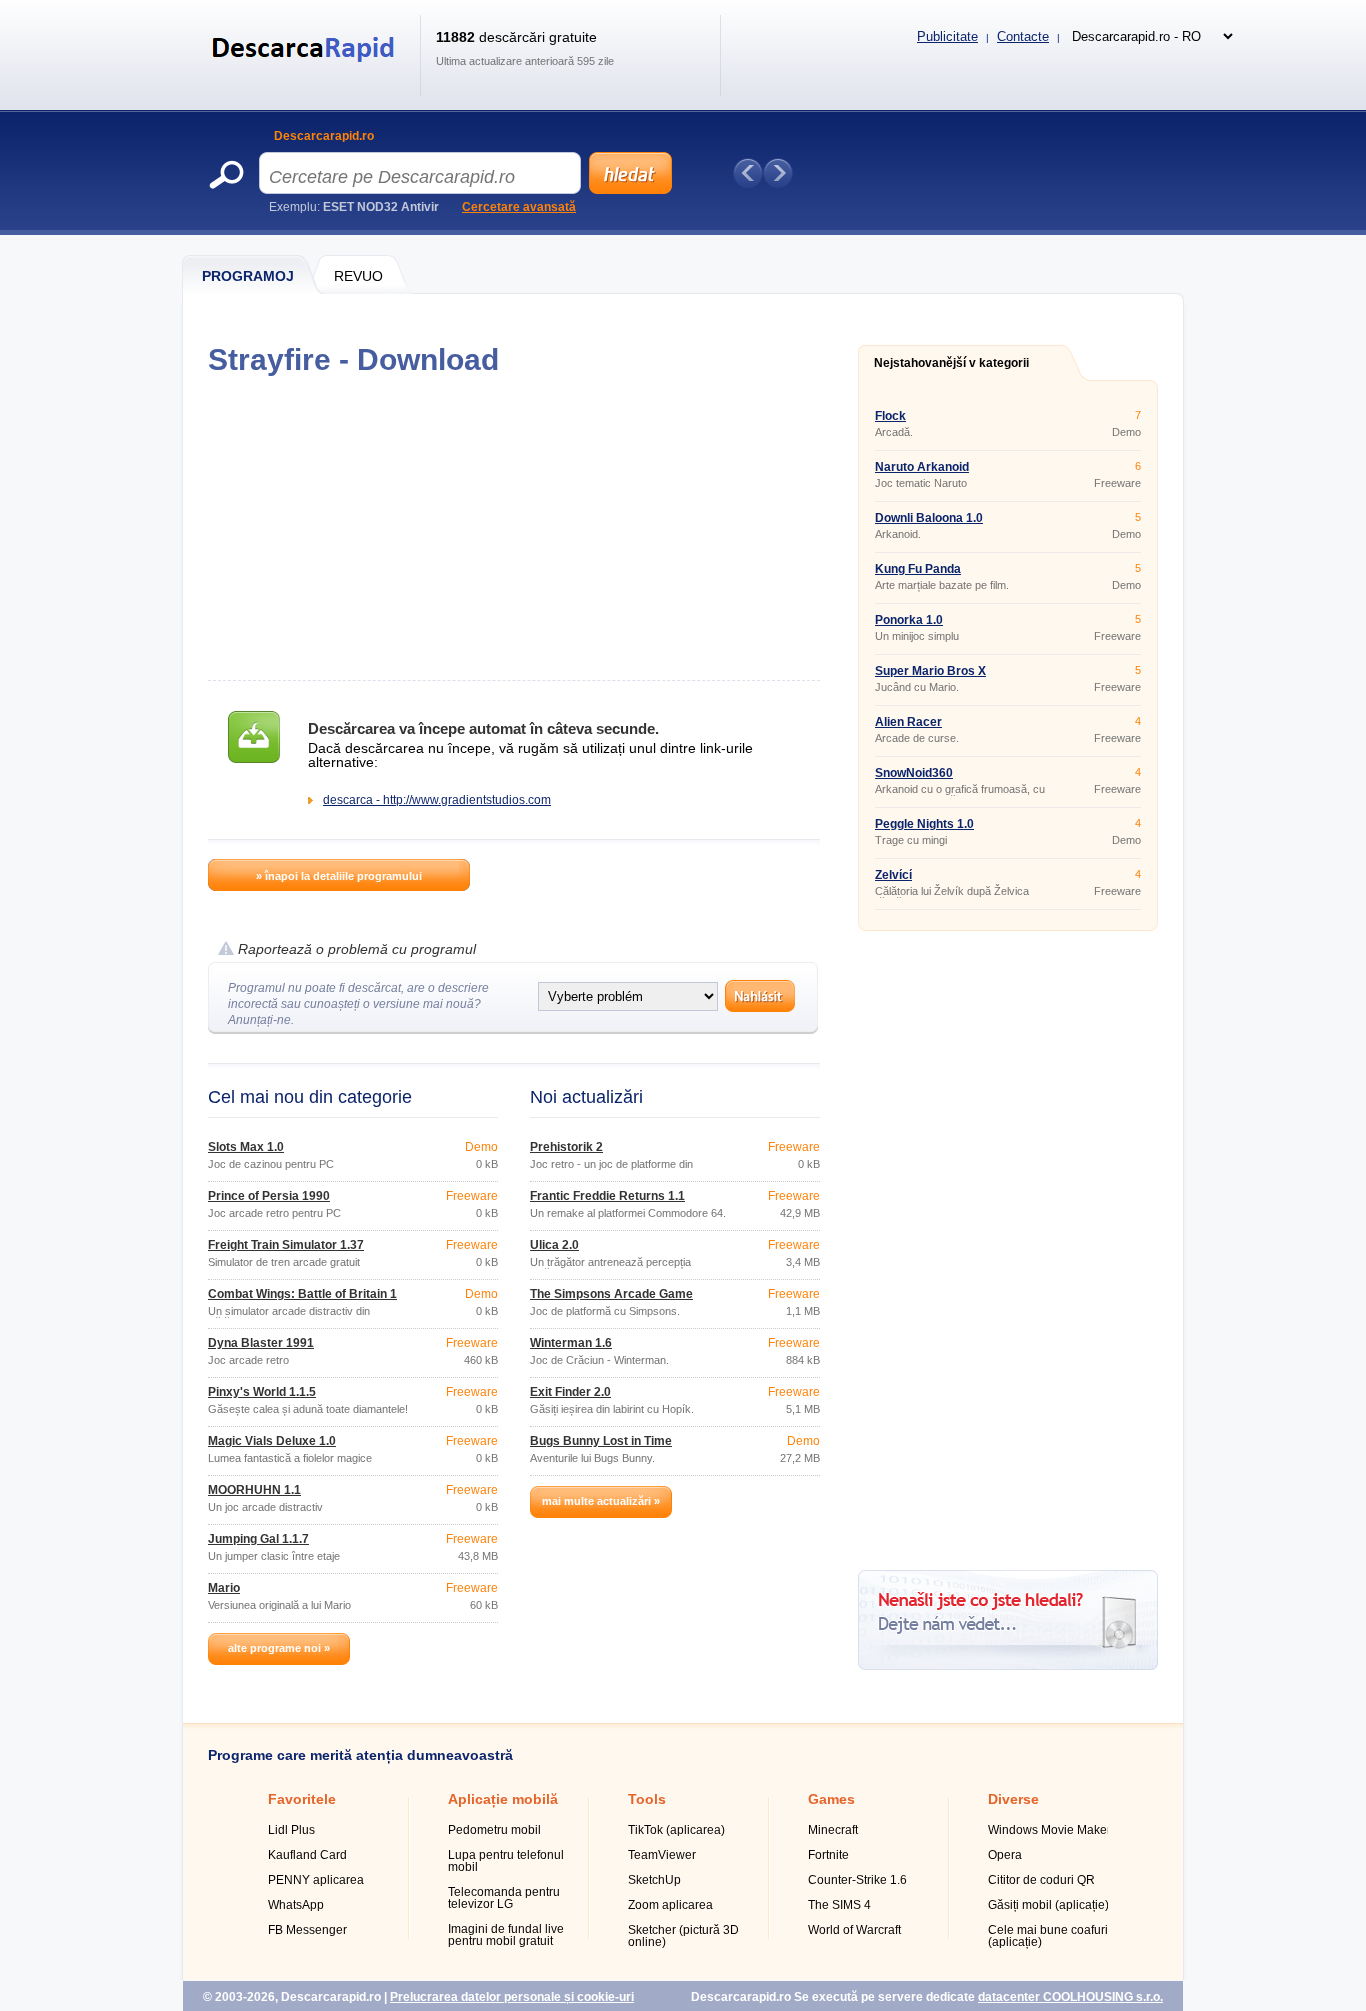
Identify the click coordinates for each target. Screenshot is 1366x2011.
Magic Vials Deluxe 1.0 (272, 1441)
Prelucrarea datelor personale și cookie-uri (512, 1997)
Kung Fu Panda (918, 569)
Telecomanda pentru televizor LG (504, 1898)
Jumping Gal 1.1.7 (258, 1539)
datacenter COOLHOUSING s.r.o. (1070, 1997)
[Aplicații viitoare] (778, 173)
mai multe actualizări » (601, 1501)
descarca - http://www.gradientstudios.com (437, 800)
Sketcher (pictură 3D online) (683, 1936)
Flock (890, 416)
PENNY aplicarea (316, 1880)
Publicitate (947, 36)
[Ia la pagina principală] (306, 74)
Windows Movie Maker (1049, 1830)
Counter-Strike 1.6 (857, 1880)
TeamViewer (662, 1855)
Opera (1005, 1855)
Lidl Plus (291, 1830)
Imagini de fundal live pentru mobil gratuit (506, 1935)
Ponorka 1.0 (909, 620)
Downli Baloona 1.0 (929, 518)
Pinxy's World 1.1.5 (262, 1392)
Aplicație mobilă (503, 1799)
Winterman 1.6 (571, 1343)
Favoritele (302, 1799)
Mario (224, 1588)
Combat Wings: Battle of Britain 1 (302, 1294)
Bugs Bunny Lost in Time (601, 1441)
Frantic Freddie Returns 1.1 (607, 1196)
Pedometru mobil (494, 1830)
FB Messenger (307, 1930)
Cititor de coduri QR (1041, 1880)
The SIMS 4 (839, 1905)
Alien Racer (908, 722)
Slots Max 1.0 (246, 1147)
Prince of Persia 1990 (269, 1196)
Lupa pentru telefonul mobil (506, 1861)
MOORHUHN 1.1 (254, 1490)
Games (831, 1799)
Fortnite (828, 1855)
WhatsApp (296, 1905)
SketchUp (654, 1880)
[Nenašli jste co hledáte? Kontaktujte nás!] (1008, 1666)
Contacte (1023, 36)
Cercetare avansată (519, 207)
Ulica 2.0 (554, 1245)
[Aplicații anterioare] (748, 173)
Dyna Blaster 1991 (261, 1343)
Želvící (893, 875)
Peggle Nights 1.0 (924, 824)
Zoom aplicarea (670, 1905)
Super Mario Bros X (930, 671)
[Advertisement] (513, 528)
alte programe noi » (279, 1648)
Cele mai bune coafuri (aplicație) (1048, 1936)
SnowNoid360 (914, 773)
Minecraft (833, 1830)
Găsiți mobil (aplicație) (1048, 1905)
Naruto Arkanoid (922, 467)
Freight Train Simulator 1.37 (286, 1245)
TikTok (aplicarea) (676, 1830)
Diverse (1013, 1799)
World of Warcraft (854, 1930)
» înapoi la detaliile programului (339, 876)
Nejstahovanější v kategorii (951, 363)
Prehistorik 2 (566, 1147)
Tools (647, 1799)
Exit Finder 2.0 (570, 1392)
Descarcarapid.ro (324, 136)
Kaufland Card (307, 1855)
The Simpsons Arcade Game (611, 1294)
